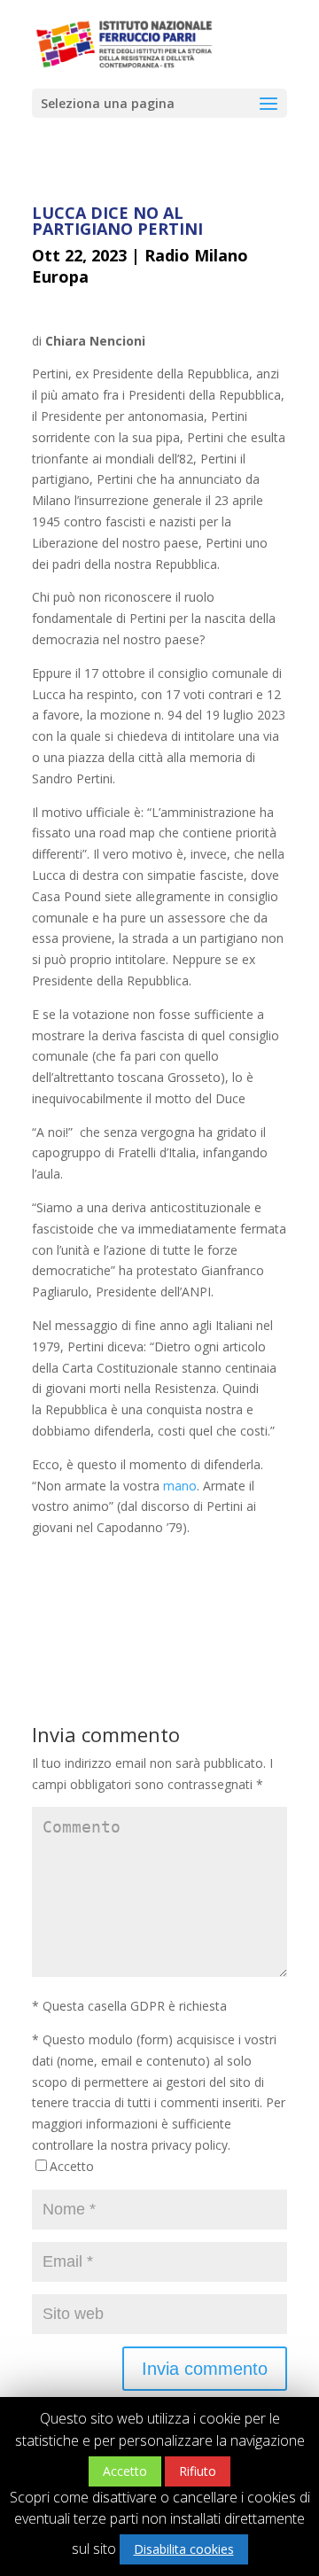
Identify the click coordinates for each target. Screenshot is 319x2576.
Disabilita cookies (184, 2549)
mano (180, 1486)
